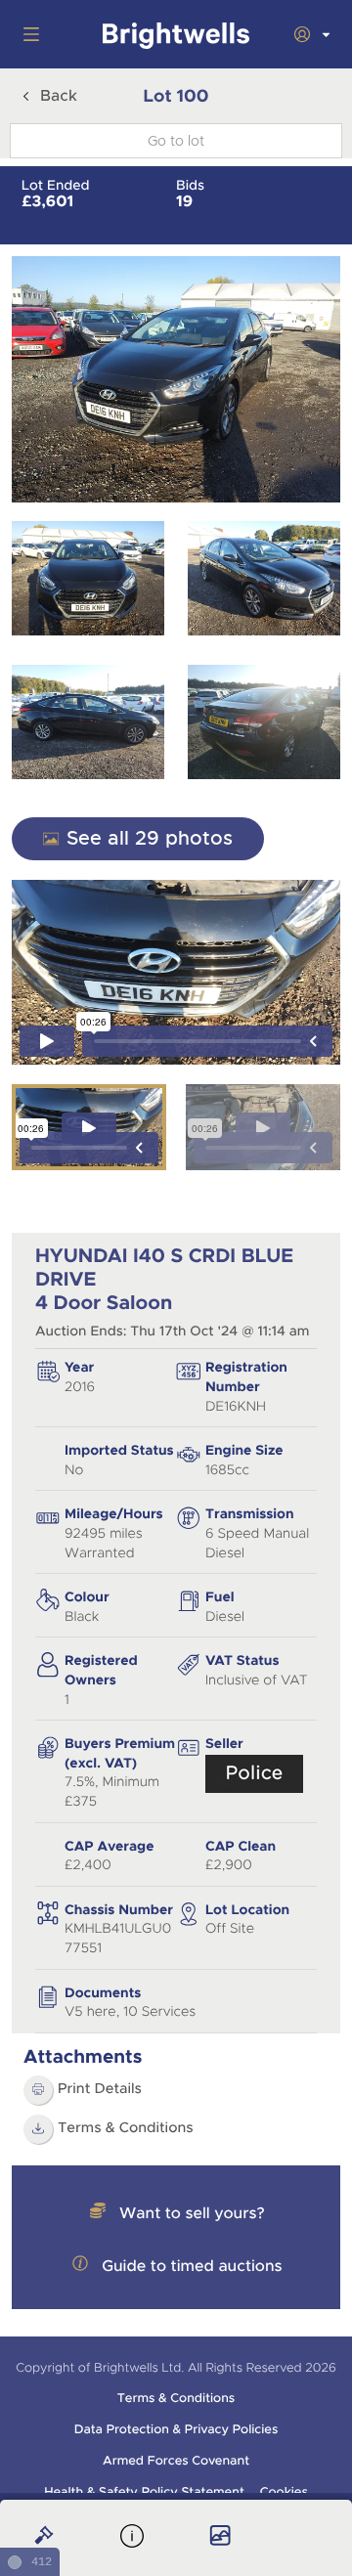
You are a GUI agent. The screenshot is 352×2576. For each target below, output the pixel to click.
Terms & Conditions (126, 2128)
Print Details (100, 2089)
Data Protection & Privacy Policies (176, 2429)
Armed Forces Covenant (176, 2461)
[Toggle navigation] (27, 34)
